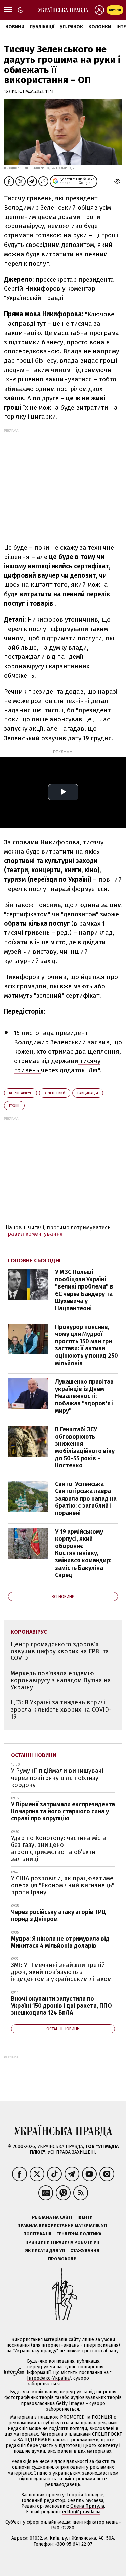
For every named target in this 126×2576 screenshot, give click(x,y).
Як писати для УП (45, 2251)
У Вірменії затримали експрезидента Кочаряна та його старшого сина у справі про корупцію (63, 1811)
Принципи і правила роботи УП (62, 2242)
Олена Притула (87, 2506)
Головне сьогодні (34, 1261)
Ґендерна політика (79, 2234)
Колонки (100, 27)
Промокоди (62, 2259)
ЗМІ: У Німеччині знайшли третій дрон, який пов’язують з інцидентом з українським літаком (61, 1972)
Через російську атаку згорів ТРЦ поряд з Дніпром (58, 1916)
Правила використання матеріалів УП (62, 2225)
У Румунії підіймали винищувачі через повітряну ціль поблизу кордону (57, 1778)
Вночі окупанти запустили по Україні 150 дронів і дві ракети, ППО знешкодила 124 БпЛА (61, 2005)
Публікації (42, 27)
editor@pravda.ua (81, 2512)
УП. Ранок (71, 27)
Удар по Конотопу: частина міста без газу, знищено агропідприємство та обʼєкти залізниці (59, 1849)
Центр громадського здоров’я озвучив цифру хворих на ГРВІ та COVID (60, 1651)
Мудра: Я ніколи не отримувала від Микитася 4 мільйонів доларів (60, 1942)
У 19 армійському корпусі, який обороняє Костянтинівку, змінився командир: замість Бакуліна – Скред (83, 1553)
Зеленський (55, 1093)
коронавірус (20, 1093)
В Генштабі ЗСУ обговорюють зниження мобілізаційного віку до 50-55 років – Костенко (85, 1447)
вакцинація (88, 1093)
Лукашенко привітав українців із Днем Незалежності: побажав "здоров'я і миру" (84, 1396)
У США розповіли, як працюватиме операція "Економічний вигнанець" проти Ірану (63, 1885)
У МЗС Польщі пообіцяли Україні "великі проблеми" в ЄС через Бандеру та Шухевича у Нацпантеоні (84, 1290)
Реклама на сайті (52, 2217)
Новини (15, 27)
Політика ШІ (37, 2234)
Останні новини (34, 1755)
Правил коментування (33, 1234)
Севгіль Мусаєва (86, 2500)
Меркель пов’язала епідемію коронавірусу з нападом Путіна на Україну (61, 1680)
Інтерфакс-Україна (48, 2378)
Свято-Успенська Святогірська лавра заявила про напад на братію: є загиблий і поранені (86, 1499)
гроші (14, 1106)
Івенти (85, 2217)
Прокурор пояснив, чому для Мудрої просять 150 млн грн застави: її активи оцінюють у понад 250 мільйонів (87, 1345)
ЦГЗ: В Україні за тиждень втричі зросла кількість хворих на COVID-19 (61, 1709)
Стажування (85, 2251)
